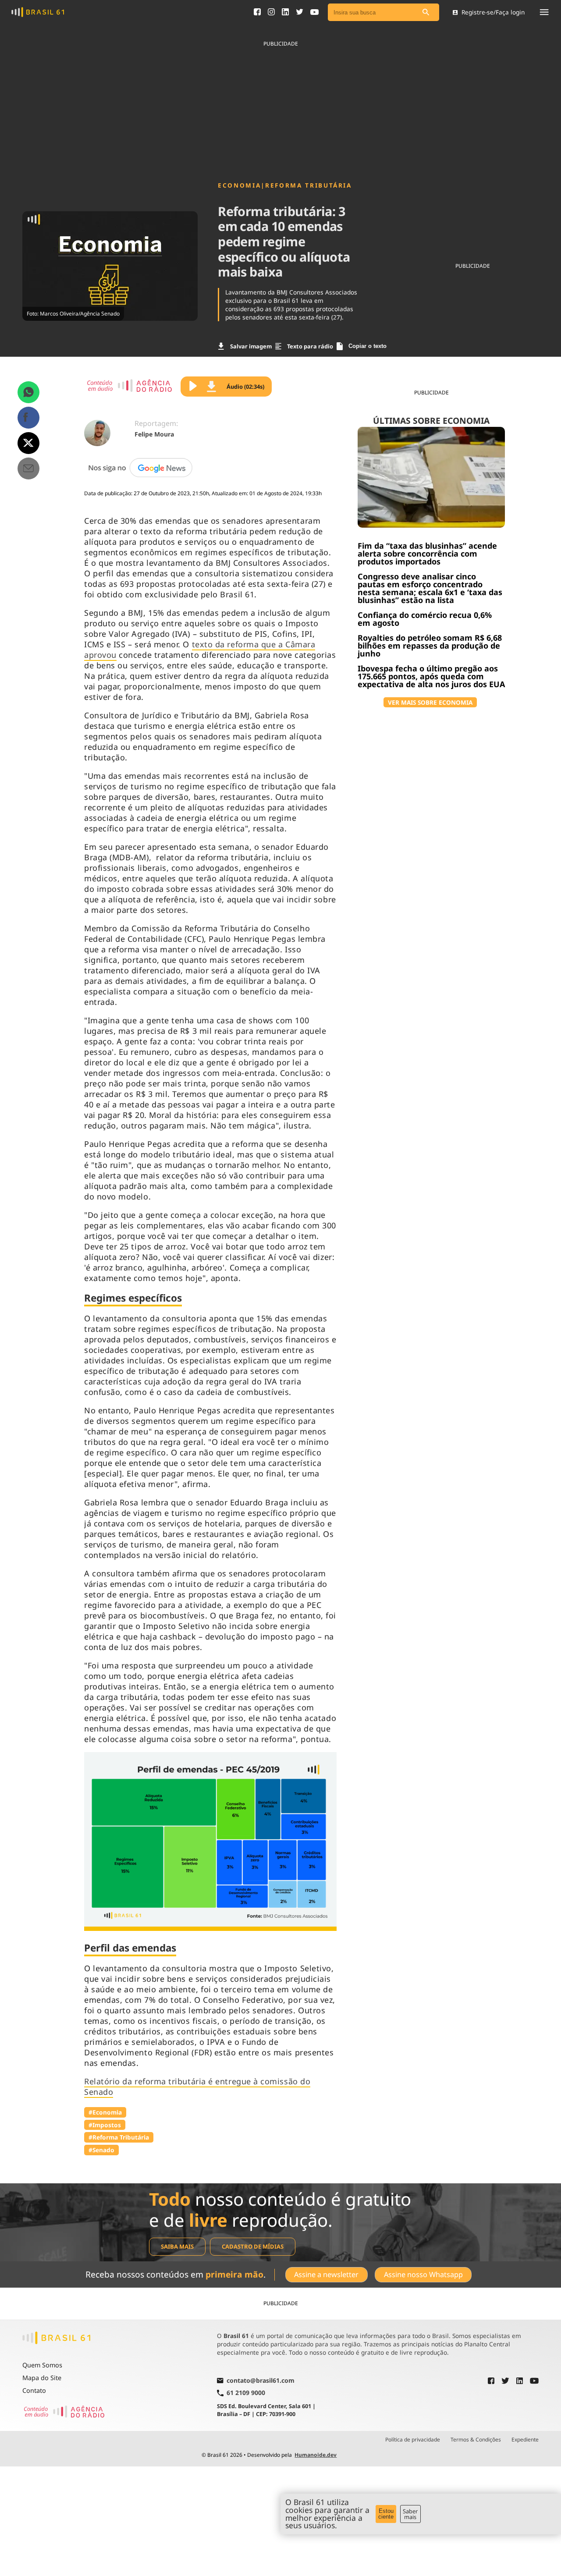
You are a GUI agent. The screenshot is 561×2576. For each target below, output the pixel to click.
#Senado (101, 2150)
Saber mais (410, 2514)
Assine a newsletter (326, 2274)
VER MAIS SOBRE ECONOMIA (430, 702)
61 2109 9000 (246, 2393)
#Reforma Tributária (119, 2137)
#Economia (105, 2112)
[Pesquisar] (426, 12)
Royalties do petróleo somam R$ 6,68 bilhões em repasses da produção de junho (430, 646)
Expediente (525, 2440)
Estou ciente (386, 2514)
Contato (34, 2390)
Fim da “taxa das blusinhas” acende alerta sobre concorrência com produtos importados (427, 554)
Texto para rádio (310, 346)
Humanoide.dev (316, 2455)
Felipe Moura (154, 434)
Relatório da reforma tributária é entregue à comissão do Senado (197, 2086)
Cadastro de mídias (253, 2246)
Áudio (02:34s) (245, 387)
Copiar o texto (367, 346)
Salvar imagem (251, 346)
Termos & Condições (476, 2440)
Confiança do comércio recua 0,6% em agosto (425, 619)
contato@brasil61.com (261, 2381)
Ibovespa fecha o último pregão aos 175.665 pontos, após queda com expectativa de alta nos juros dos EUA (431, 676)
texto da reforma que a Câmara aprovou (200, 649)
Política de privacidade (413, 2440)
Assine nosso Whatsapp (423, 2274)
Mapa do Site (42, 2378)
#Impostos (105, 2125)
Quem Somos (42, 2365)
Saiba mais (177, 2246)
